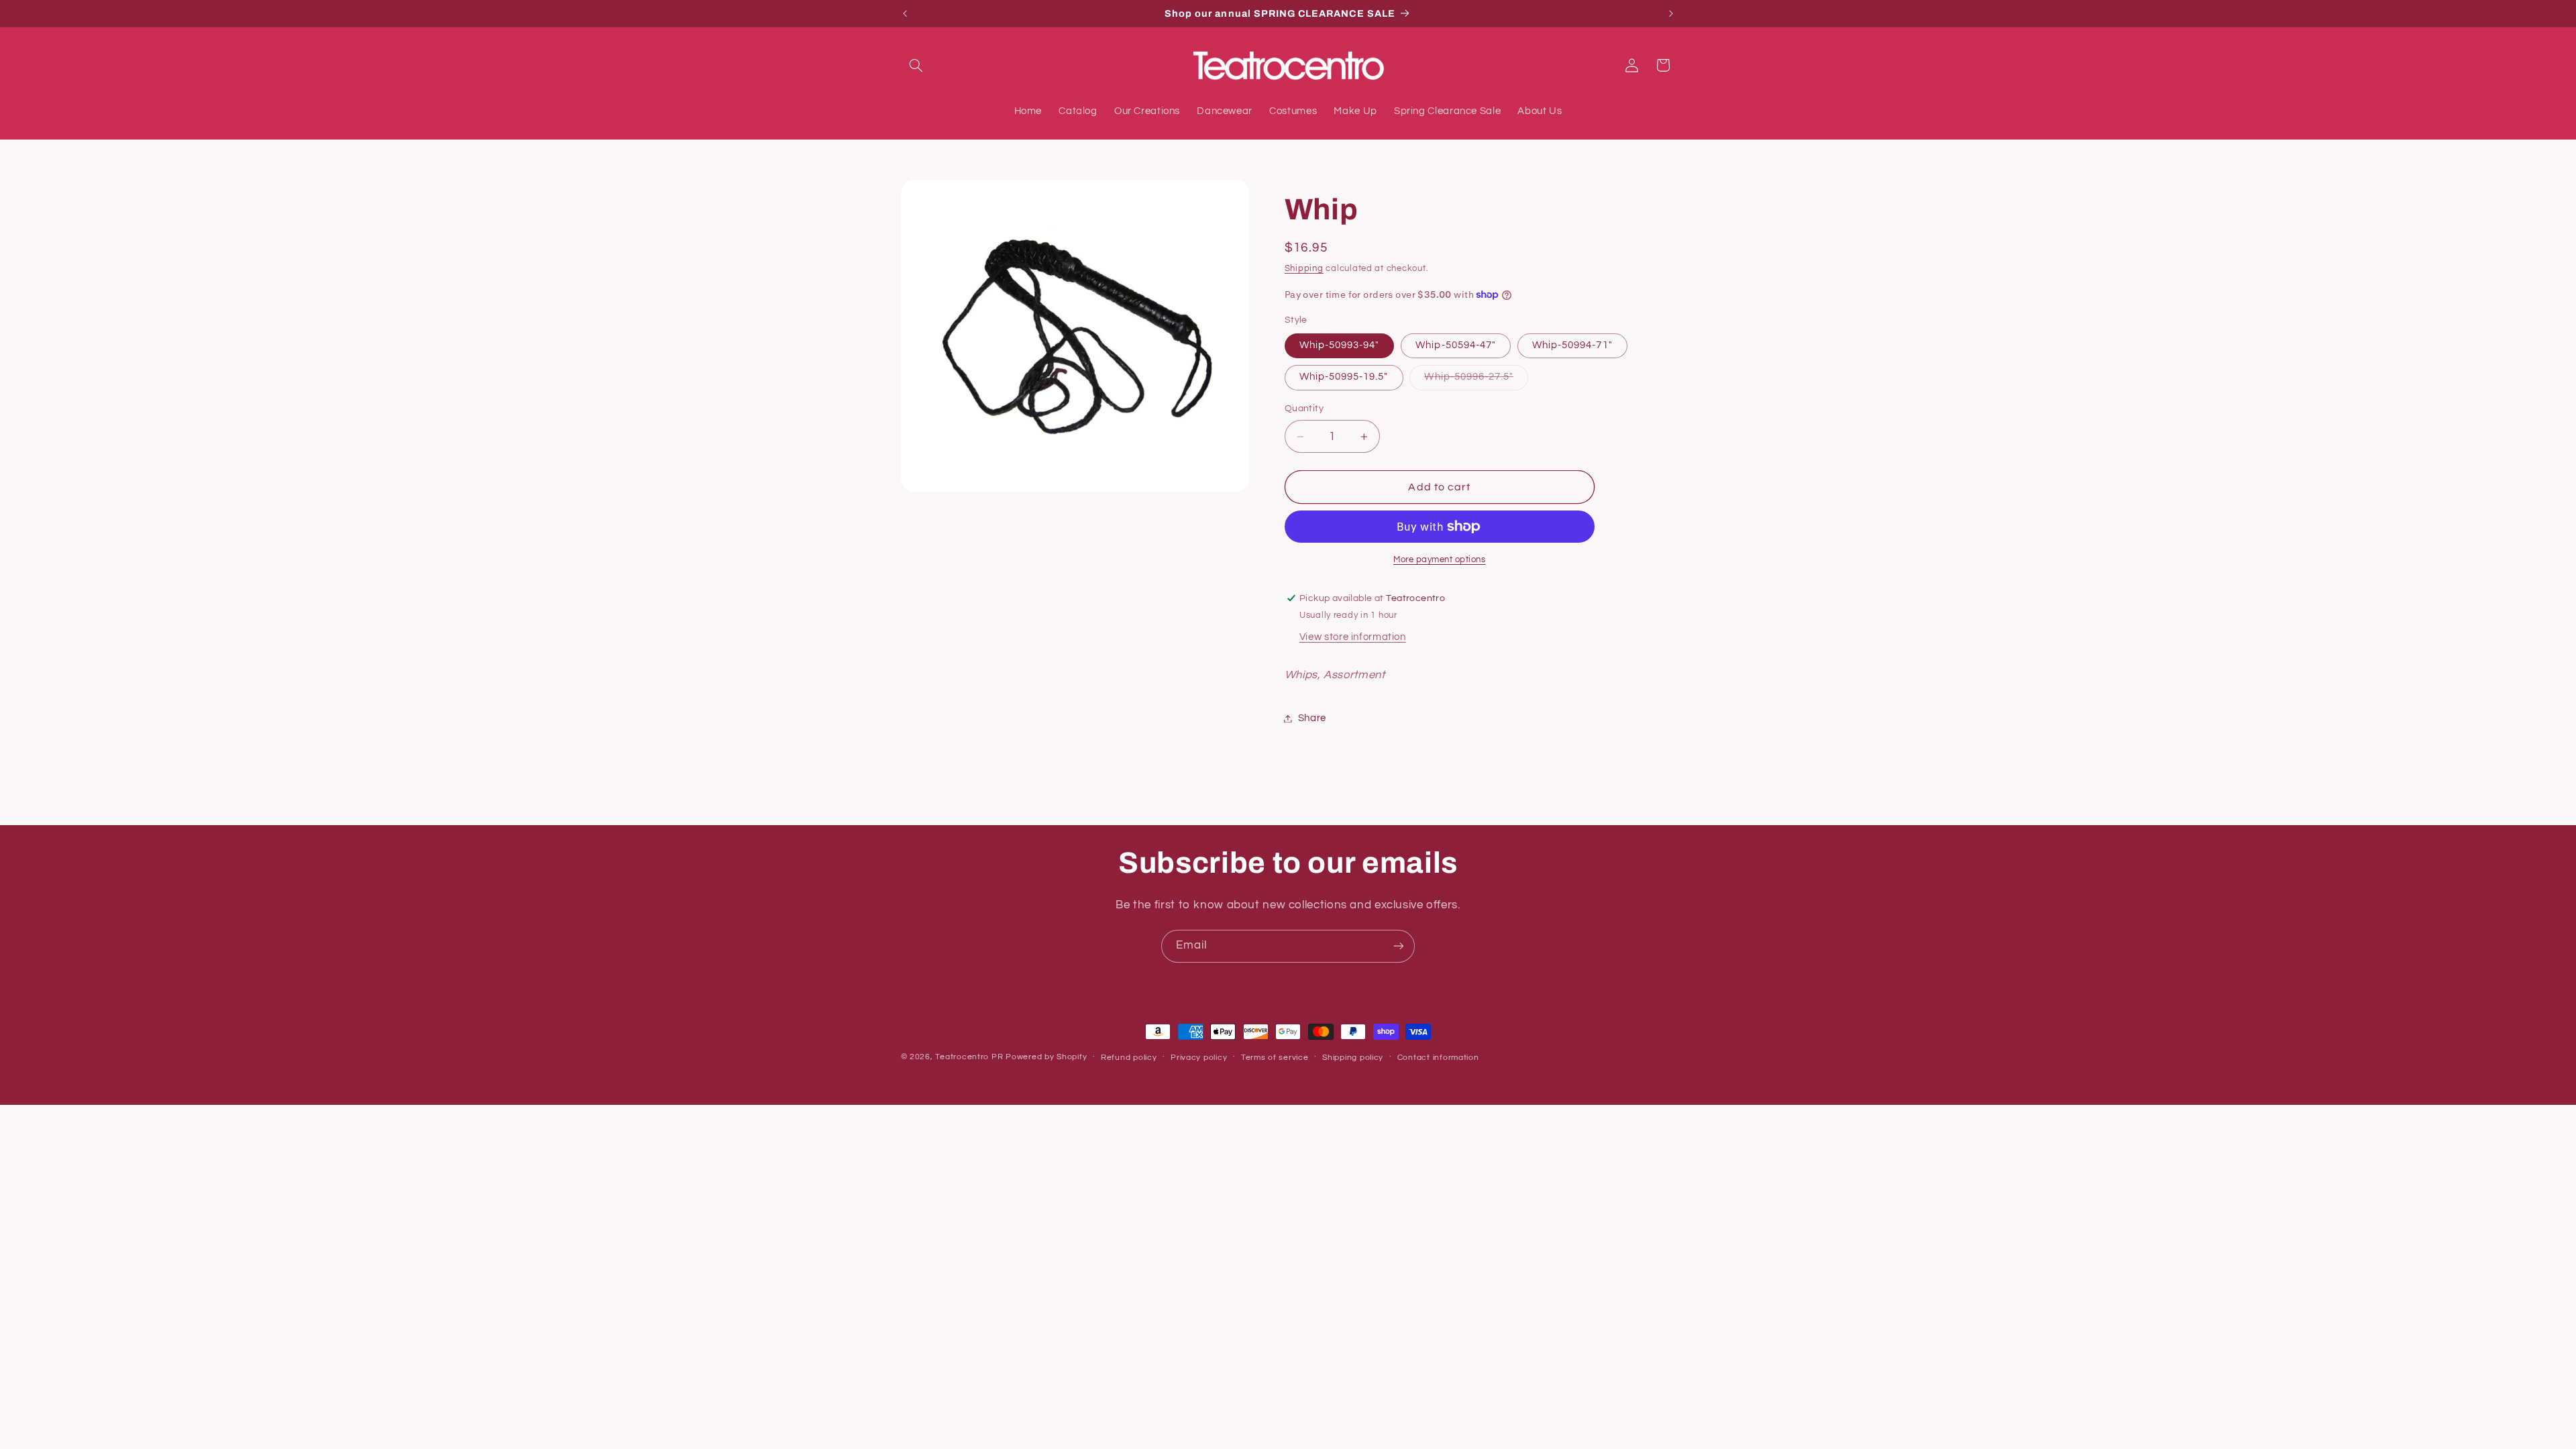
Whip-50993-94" (1340, 345)
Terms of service (1275, 1058)
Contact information (1438, 1058)
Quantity (1304, 409)
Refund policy (1129, 1058)
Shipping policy (1353, 1058)
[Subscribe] (1399, 946)
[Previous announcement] (905, 13)
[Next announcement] (1671, 13)
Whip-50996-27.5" (1476, 380)
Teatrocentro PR (969, 1057)
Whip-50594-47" (1456, 345)
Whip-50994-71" (1572, 345)
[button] (916, 65)
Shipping (1304, 269)
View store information (1353, 637)
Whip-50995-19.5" (1344, 377)
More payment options (1440, 560)
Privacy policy (1199, 1058)
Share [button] (1312, 718)
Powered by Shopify (1046, 1057)
